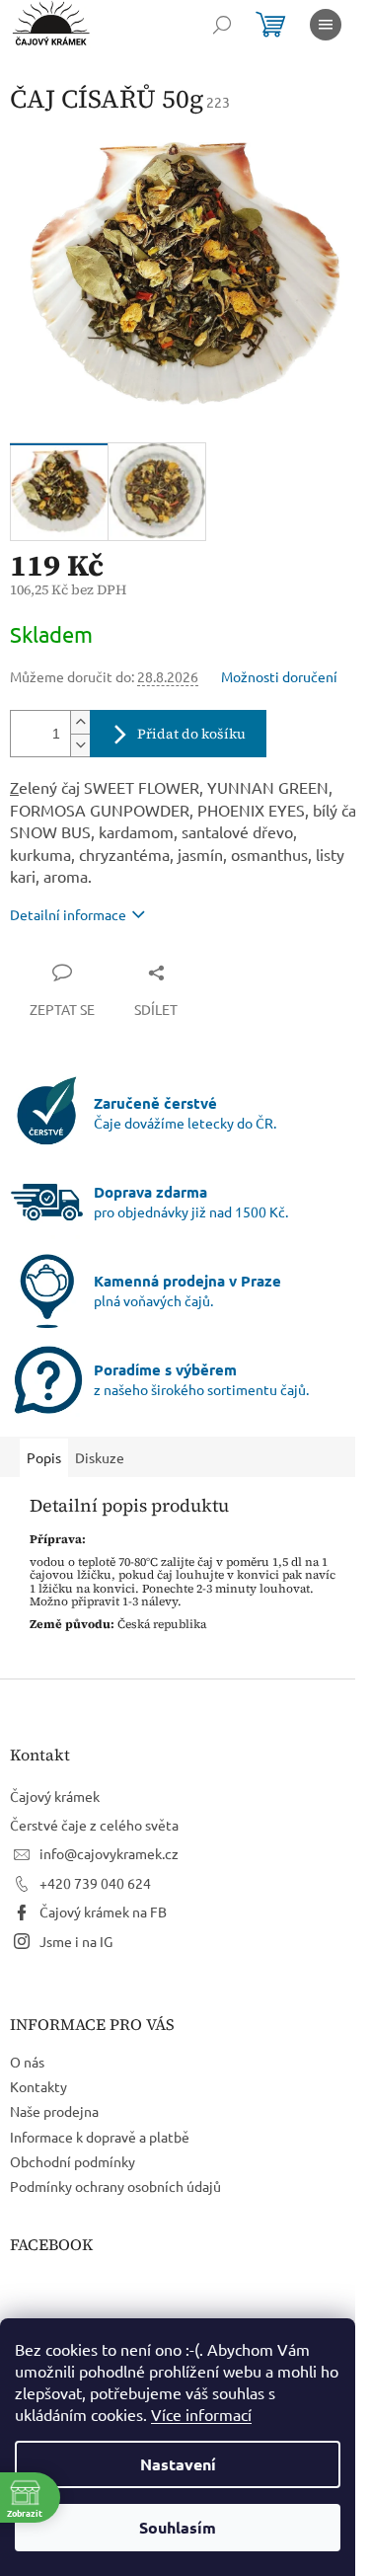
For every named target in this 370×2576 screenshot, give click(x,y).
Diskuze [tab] (100, 1457)
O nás (27, 2062)
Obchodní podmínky (73, 2161)
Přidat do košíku (191, 734)
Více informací (201, 2414)
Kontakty (38, 2086)
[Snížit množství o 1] (80, 745)
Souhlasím (178, 2527)
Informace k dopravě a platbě (100, 2137)
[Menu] (326, 25)
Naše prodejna (54, 2111)
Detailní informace (68, 914)
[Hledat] (222, 25)
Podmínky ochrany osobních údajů (115, 2186)
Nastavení (178, 2464)
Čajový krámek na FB (103, 1912)
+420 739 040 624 (95, 1883)
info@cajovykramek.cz (109, 1853)
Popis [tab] (44, 1457)
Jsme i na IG (76, 1941)
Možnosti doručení (279, 676)
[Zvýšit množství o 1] (80, 722)
